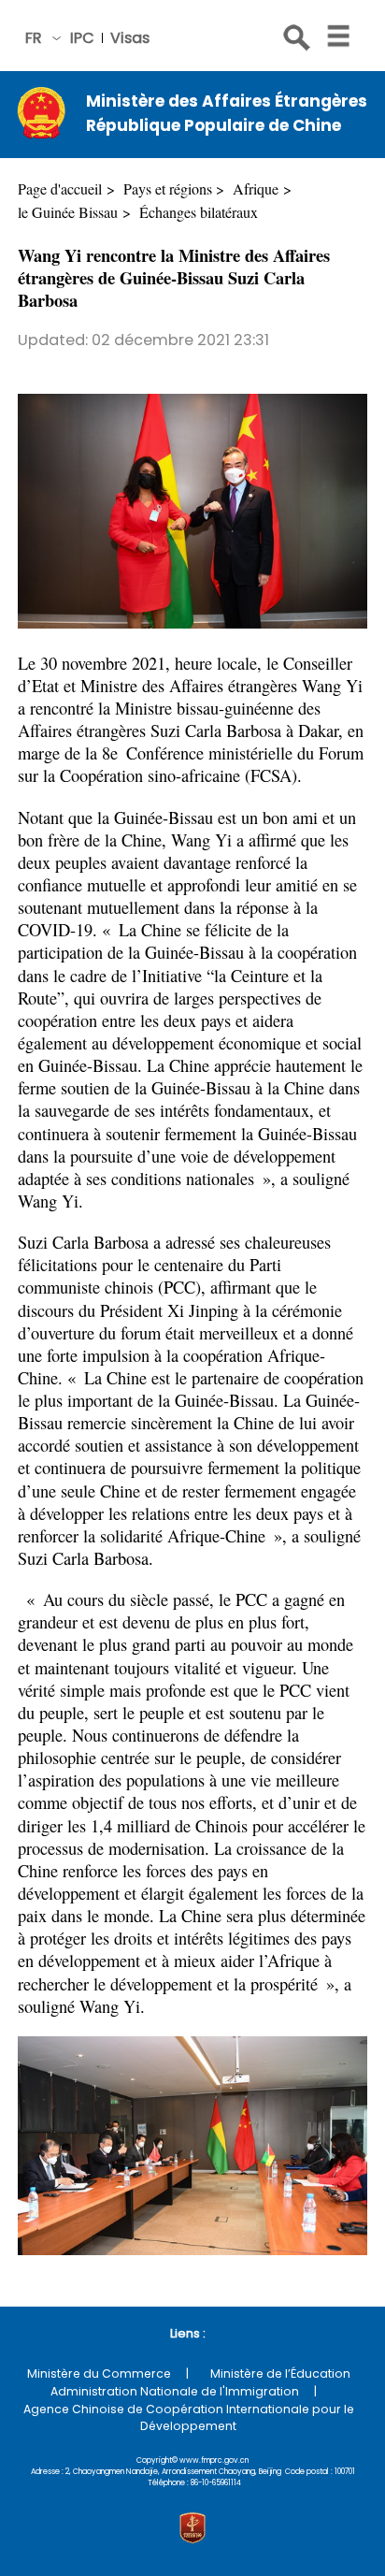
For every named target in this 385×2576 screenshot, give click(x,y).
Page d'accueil (60, 189)
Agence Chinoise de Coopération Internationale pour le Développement (189, 2417)
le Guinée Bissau (68, 212)
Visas (130, 38)
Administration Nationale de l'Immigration (175, 2391)
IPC (82, 38)
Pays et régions (168, 189)
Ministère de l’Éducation (280, 2373)
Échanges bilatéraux (199, 212)
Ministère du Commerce (99, 2373)
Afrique (256, 189)
